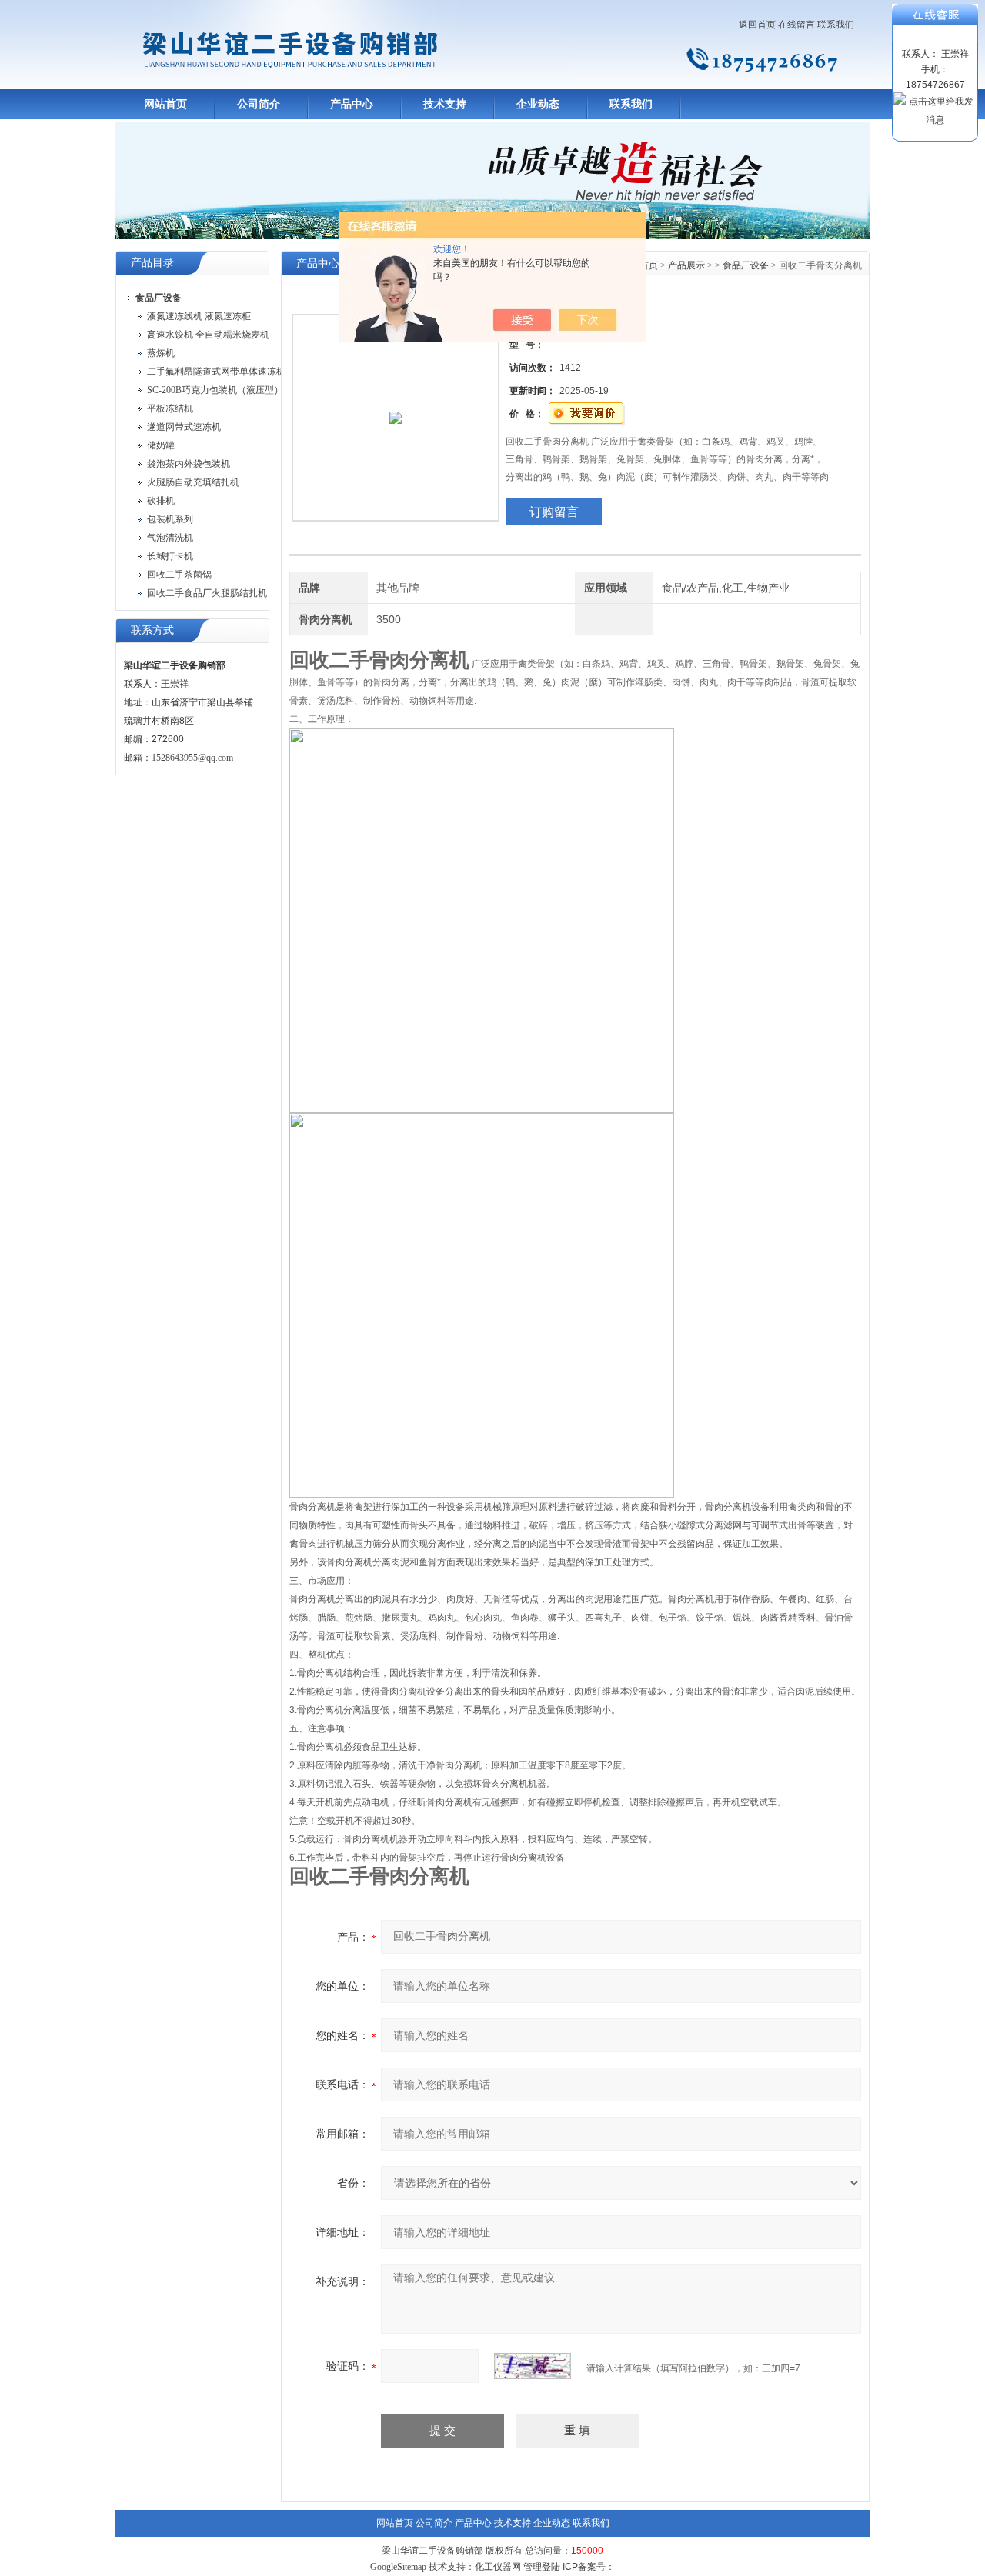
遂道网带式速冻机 (184, 427)
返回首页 (757, 25)
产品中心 (352, 104)
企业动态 (538, 104)
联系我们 (836, 25)
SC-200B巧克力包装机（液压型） (215, 390)
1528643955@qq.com (192, 758)
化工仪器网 (498, 2567)
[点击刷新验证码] (533, 2366)
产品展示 (686, 265)
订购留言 (554, 512)
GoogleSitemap (398, 2567)
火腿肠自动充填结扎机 (193, 482)
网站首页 (165, 104)
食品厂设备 (746, 265)
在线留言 (796, 25)
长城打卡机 (170, 556)
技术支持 (445, 104)
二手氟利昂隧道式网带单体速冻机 (216, 372)
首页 (649, 265)
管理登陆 (542, 2567)
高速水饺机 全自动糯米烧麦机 (208, 335)
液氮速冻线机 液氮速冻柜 (199, 316)
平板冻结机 (170, 408)
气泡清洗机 (170, 538)
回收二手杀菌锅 (179, 575)
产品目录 (152, 263)
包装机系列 (170, 519)
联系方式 (152, 630)
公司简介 (259, 104)
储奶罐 (161, 445)
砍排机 (161, 501)
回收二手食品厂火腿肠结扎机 (207, 593)
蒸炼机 (161, 353)
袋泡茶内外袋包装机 (189, 464)
